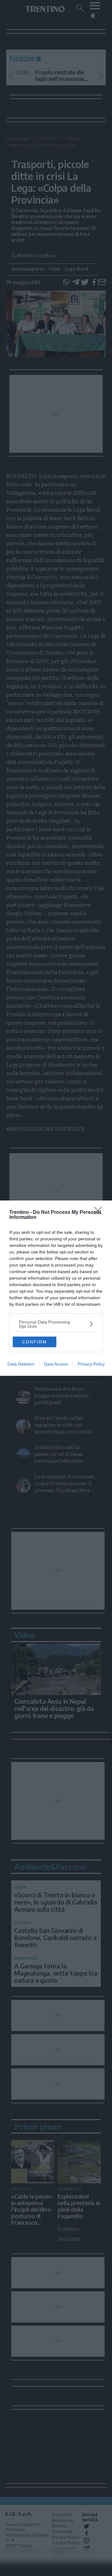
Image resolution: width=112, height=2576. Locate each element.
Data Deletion (21, 1364)
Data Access (56, 1364)
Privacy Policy (91, 1364)
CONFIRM (35, 1342)
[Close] (100, 1213)
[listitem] (56, 1324)
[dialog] (56, 1288)
